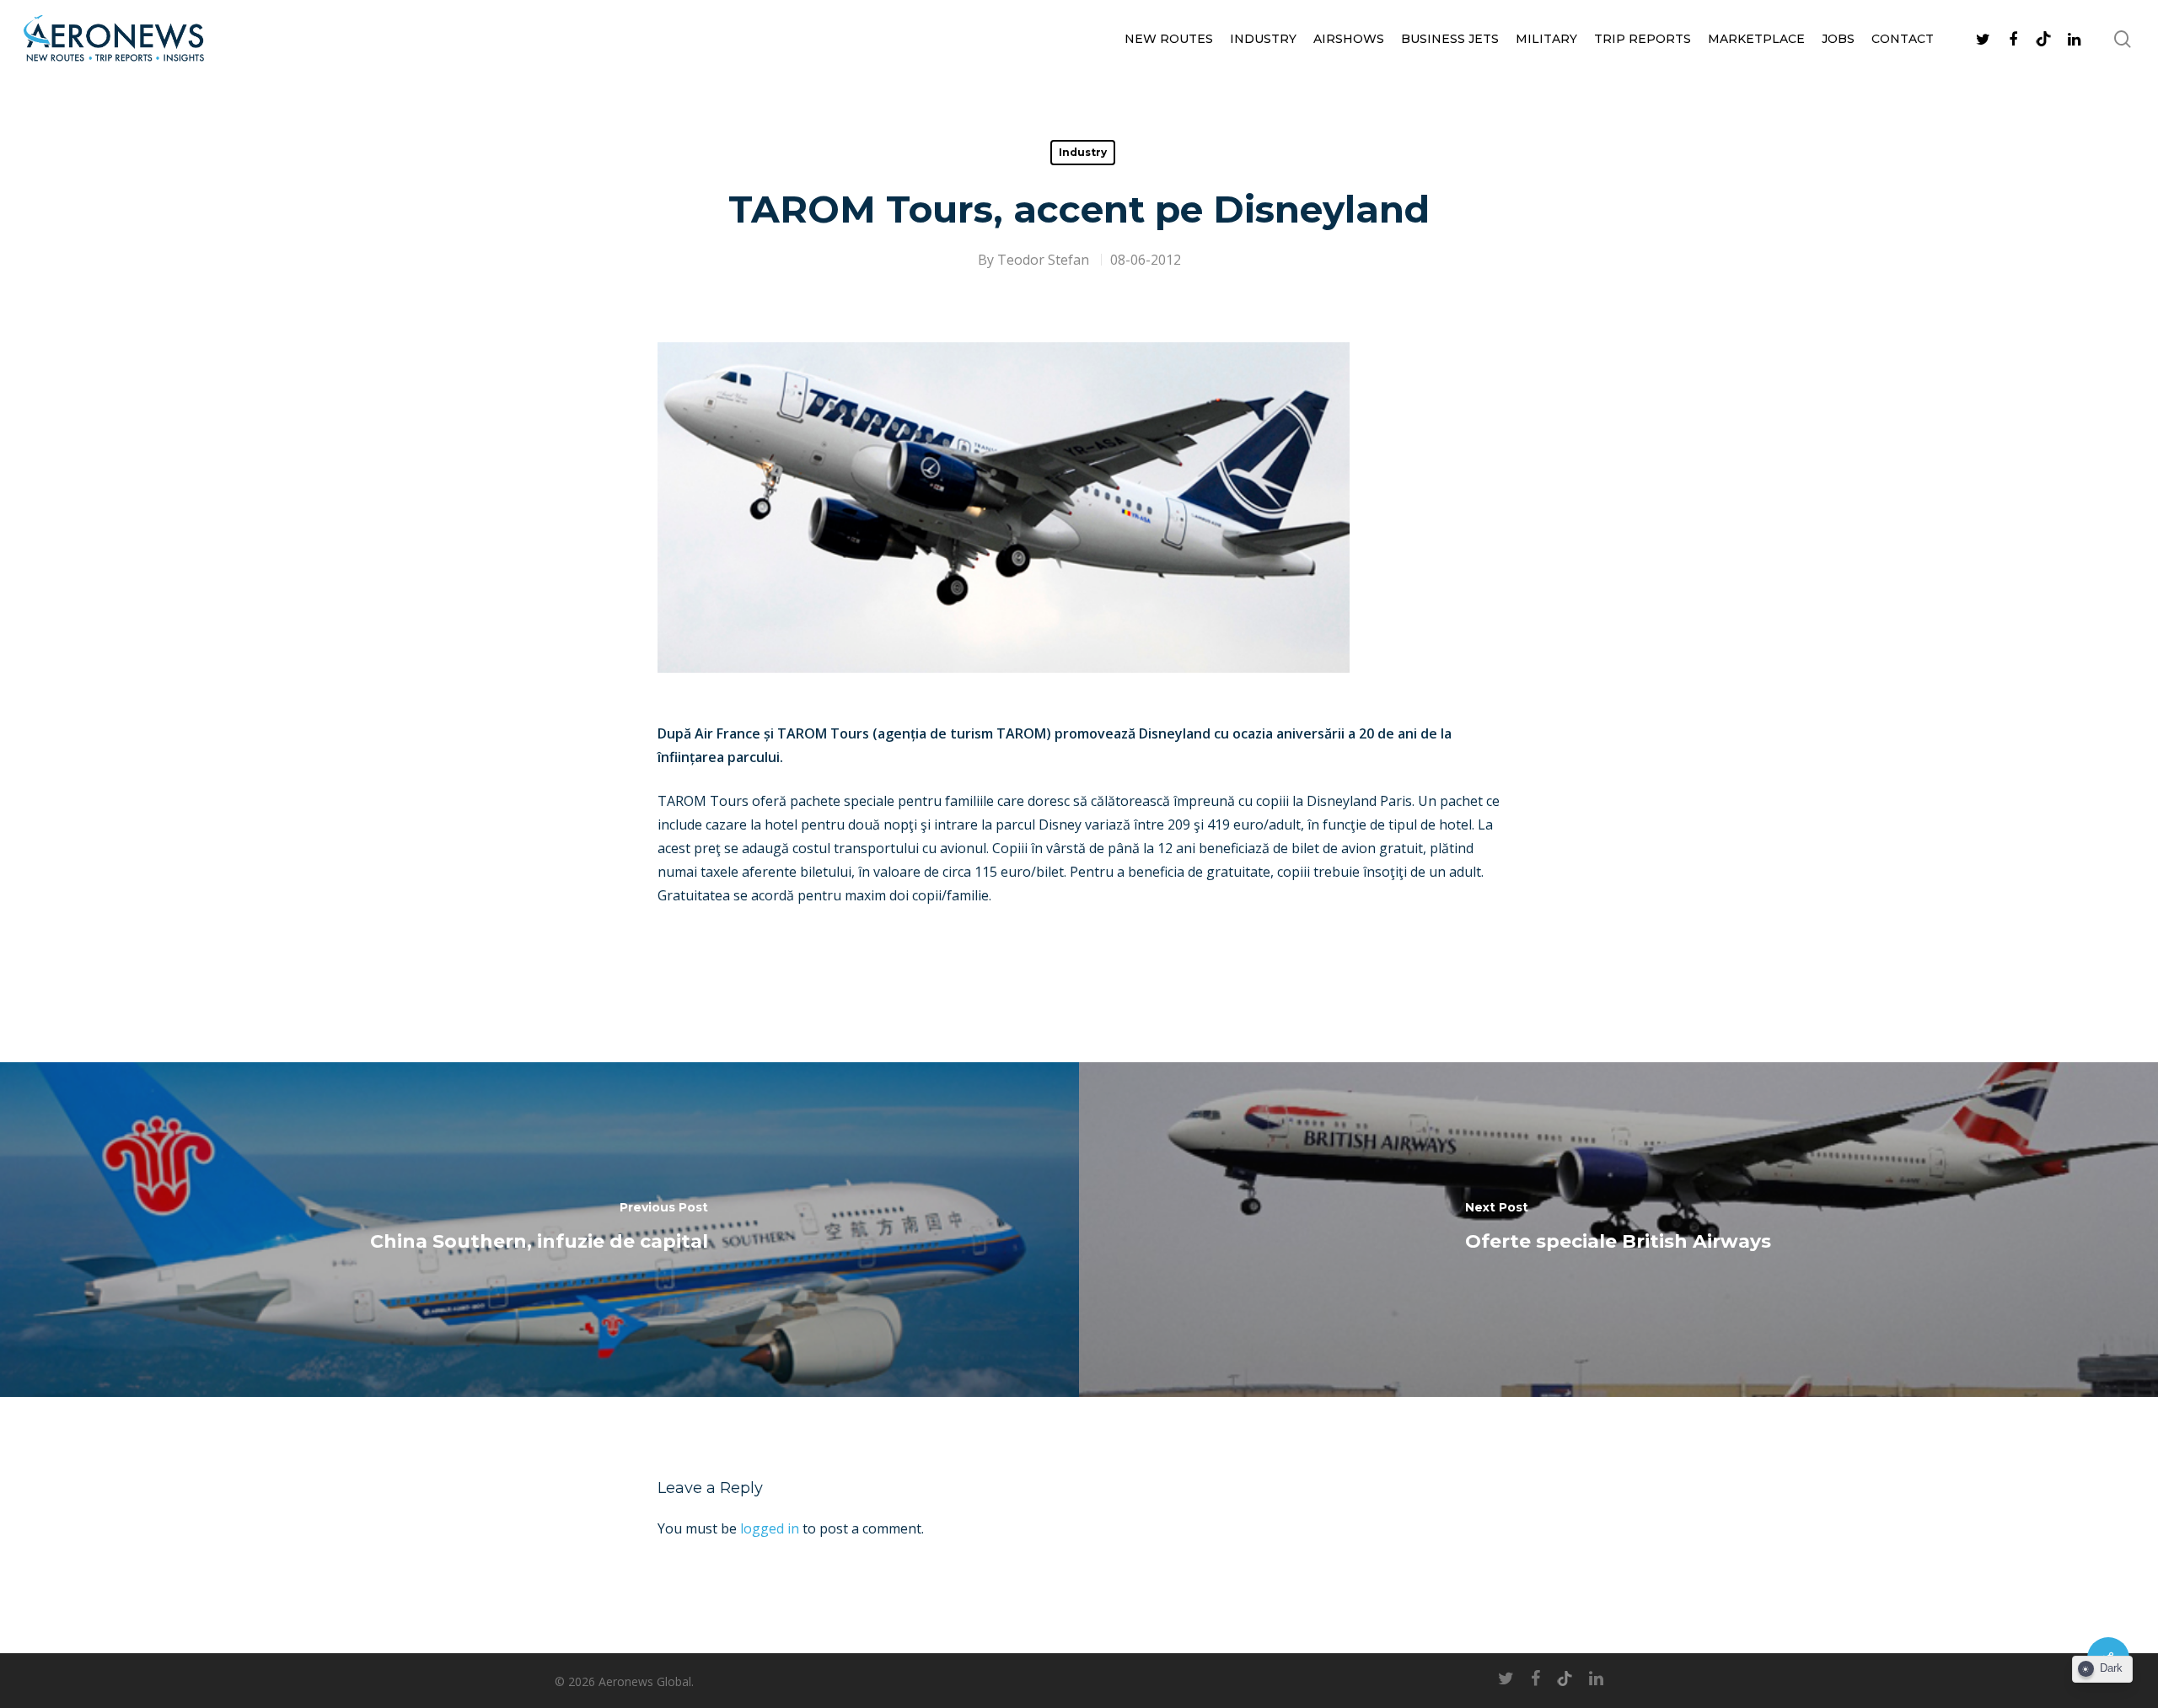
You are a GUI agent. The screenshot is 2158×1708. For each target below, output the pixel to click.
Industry (1263, 39)
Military (1546, 39)
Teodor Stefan (1043, 260)
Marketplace (1756, 39)
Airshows (1349, 39)
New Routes (1169, 39)
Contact (1903, 39)
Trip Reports (1643, 39)
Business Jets (1450, 39)
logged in (770, 1528)
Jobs (1838, 39)
